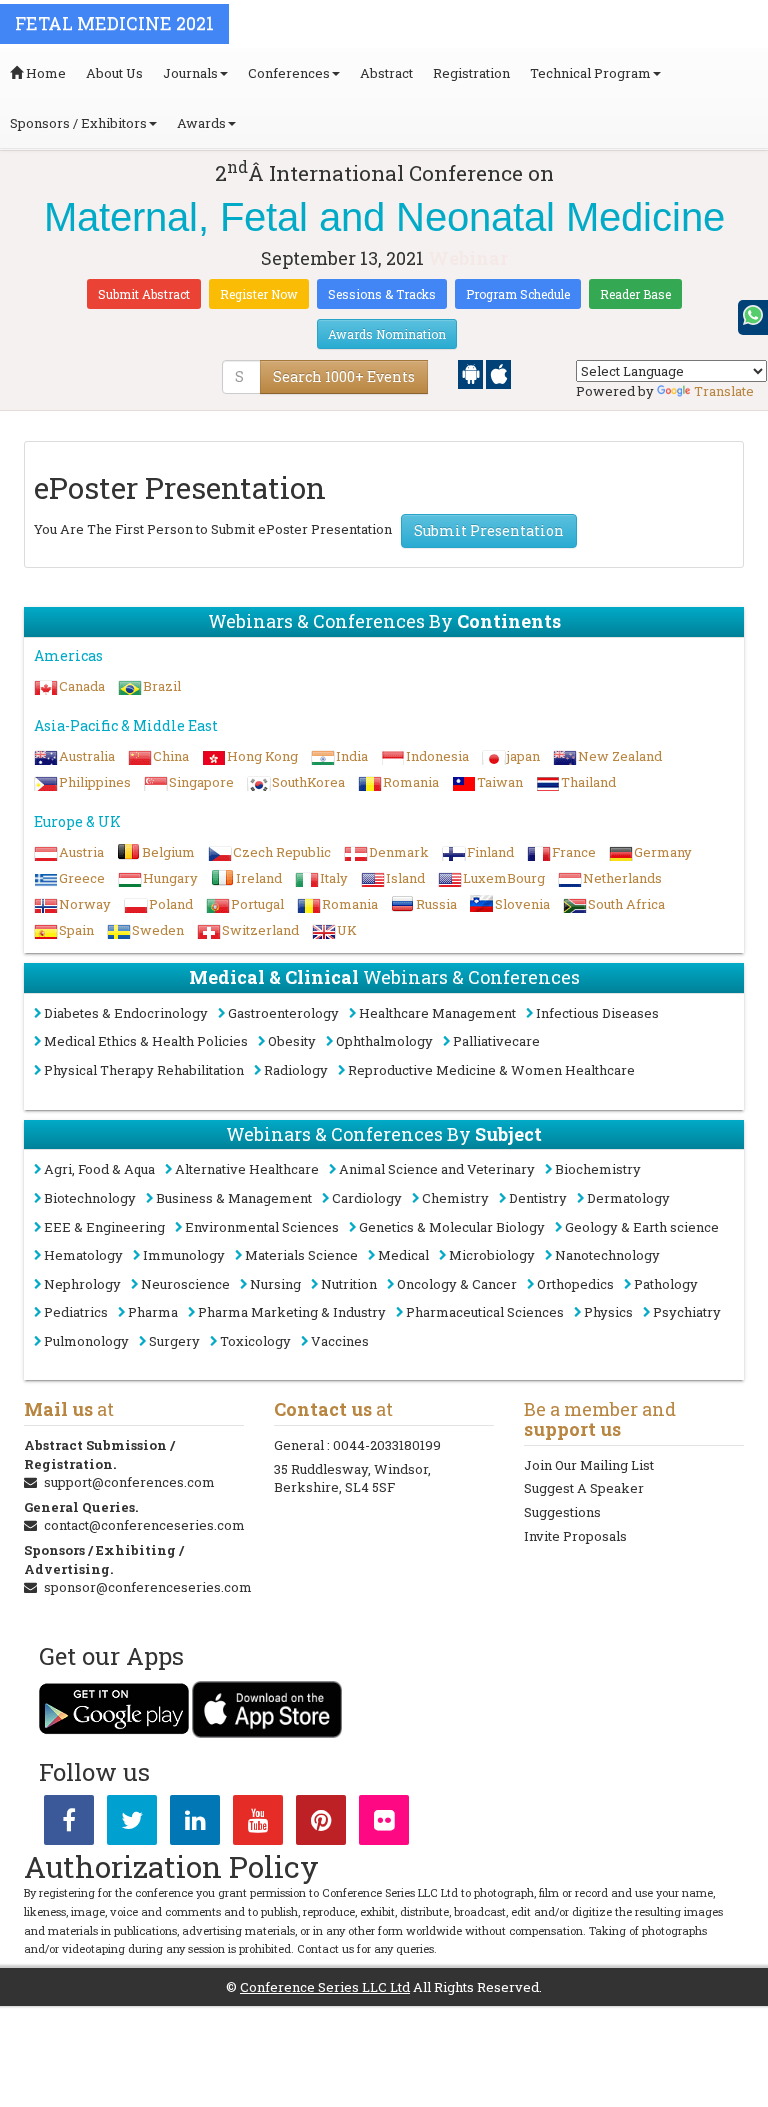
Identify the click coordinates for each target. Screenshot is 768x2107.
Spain (76, 930)
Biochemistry (598, 1169)
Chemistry (455, 1198)
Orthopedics (575, 1284)
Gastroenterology (283, 1013)
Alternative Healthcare (247, 1169)
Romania (411, 782)
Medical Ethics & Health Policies (146, 1041)
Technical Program (590, 73)
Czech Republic (282, 852)
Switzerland (260, 930)
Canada (82, 686)
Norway (85, 904)
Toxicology (255, 1341)
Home (44, 73)
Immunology (184, 1255)
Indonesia (437, 756)
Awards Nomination (387, 334)
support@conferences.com (129, 1482)
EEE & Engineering (104, 1227)
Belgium (168, 852)
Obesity (292, 1041)
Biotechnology (90, 1198)
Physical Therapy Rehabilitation (144, 1070)
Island (405, 878)
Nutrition (349, 1284)
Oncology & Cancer (457, 1284)
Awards (201, 123)
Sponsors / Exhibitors (78, 123)
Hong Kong (262, 756)
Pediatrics (76, 1312)
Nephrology (82, 1284)
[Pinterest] (321, 1824)
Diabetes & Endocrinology (126, 1013)
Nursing (275, 1284)
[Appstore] (498, 373)
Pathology (666, 1284)
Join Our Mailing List (589, 1465)
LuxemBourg (504, 878)
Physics (608, 1312)
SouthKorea (308, 782)
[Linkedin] (195, 1824)
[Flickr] (384, 1824)
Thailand (588, 782)
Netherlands (622, 878)
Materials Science (301, 1255)
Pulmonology (86, 1341)
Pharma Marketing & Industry (292, 1312)
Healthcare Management (437, 1013)
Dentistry (538, 1198)
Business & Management (234, 1198)
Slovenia (522, 904)
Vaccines (340, 1341)
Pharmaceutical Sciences (485, 1312)
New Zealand (620, 756)
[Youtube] (258, 1824)
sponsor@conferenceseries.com (148, 1587)
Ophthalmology (384, 1041)
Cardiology (367, 1198)
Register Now (259, 294)
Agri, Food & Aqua (99, 1169)
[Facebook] (69, 1824)
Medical (403, 1255)
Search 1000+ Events (344, 376)
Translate (724, 391)
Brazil (162, 686)
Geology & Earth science (642, 1227)
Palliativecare (496, 1041)
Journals (190, 73)
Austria (81, 852)
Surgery (174, 1341)
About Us (114, 73)
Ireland (259, 878)
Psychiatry (687, 1312)
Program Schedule (518, 294)
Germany (663, 852)
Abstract (386, 73)
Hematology (83, 1255)
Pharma (153, 1312)
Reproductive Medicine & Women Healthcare (491, 1070)
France (574, 852)
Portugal (257, 904)
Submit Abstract (144, 294)
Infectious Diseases (597, 1013)
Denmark (399, 852)
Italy (334, 878)
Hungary (170, 878)
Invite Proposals (575, 1536)
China (171, 756)
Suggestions (562, 1512)
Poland (171, 904)
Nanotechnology (607, 1255)
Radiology (296, 1070)
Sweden (158, 930)
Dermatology (628, 1198)
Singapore (201, 782)
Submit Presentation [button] (489, 530)
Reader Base (635, 294)
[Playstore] (472, 373)
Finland (490, 852)
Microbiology (492, 1255)
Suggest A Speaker (584, 1488)
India (352, 756)
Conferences (289, 73)
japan (523, 756)
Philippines (95, 782)
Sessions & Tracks (382, 294)
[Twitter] (132, 1824)
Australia (87, 756)
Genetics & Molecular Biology (452, 1227)
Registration (471, 73)
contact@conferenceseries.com (144, 1525)
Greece (82, 878)
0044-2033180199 (387, 1445)
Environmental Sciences (262, 1227)
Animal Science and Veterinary (437, 1169)
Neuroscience (185, 1284)
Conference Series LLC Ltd (325, 1987)
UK (347, 930)
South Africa (626, 904)
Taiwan (500, 782)
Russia (436, 904)
